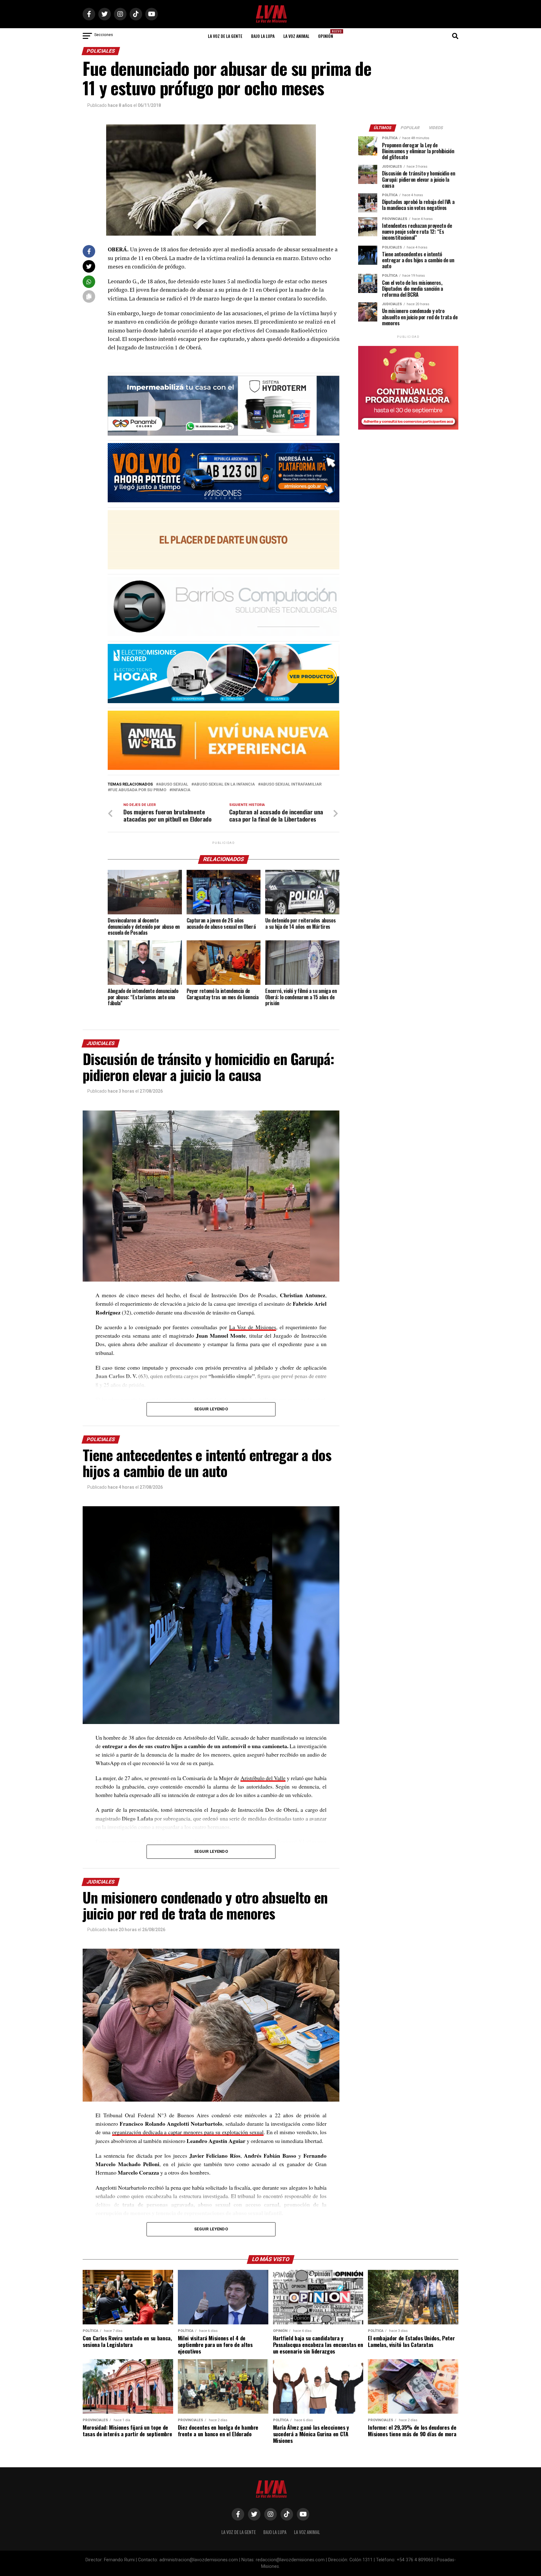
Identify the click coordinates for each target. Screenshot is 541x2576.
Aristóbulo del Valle (263, 1778)
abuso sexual (173, 784)
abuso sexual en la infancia (224, 784)
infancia (181, 790)
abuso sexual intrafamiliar (291, 784)
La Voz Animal (296, 36)
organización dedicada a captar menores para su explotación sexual (188, 2132)
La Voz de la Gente (225, 36)
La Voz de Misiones (253, 1327)
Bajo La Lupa (263, 36)
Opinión (327, 34)
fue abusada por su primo (138, 790)
